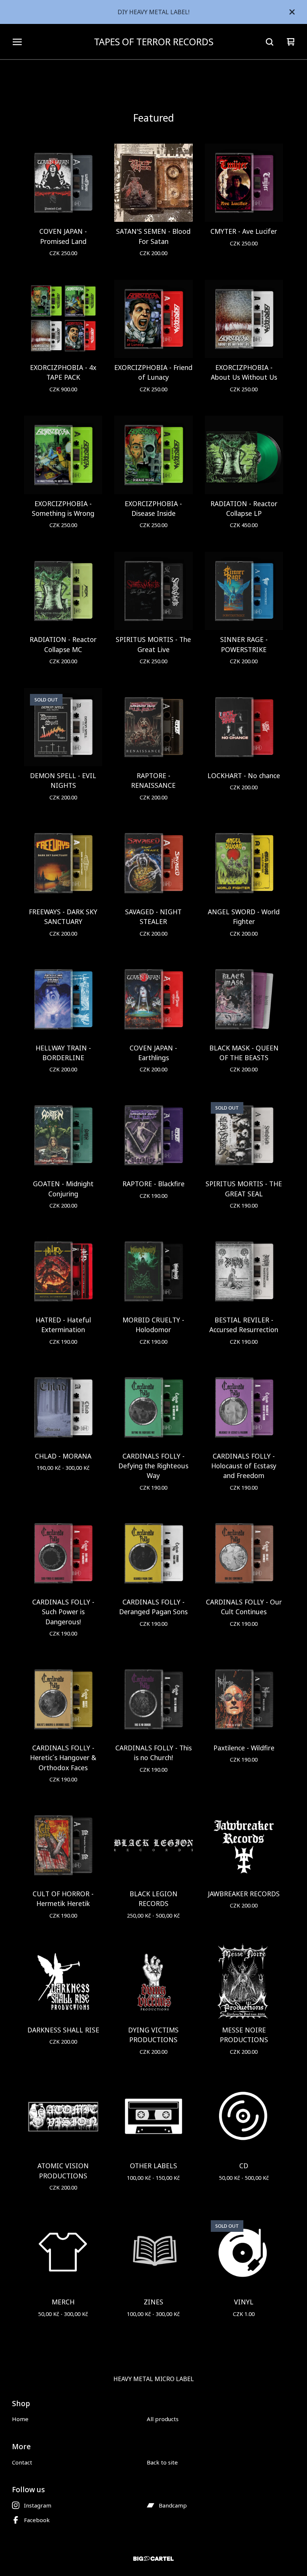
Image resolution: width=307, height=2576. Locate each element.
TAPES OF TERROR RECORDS (154, 42)
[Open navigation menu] (17, 42)
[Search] (270, 42)
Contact (22, 2462)
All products (163, 2419)
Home (20, 2419)
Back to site (162, 2462)
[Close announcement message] (292, 12)
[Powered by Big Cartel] (153, 2559)
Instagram (38, 2505)
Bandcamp (173, 2505)
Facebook (37, 2520)
